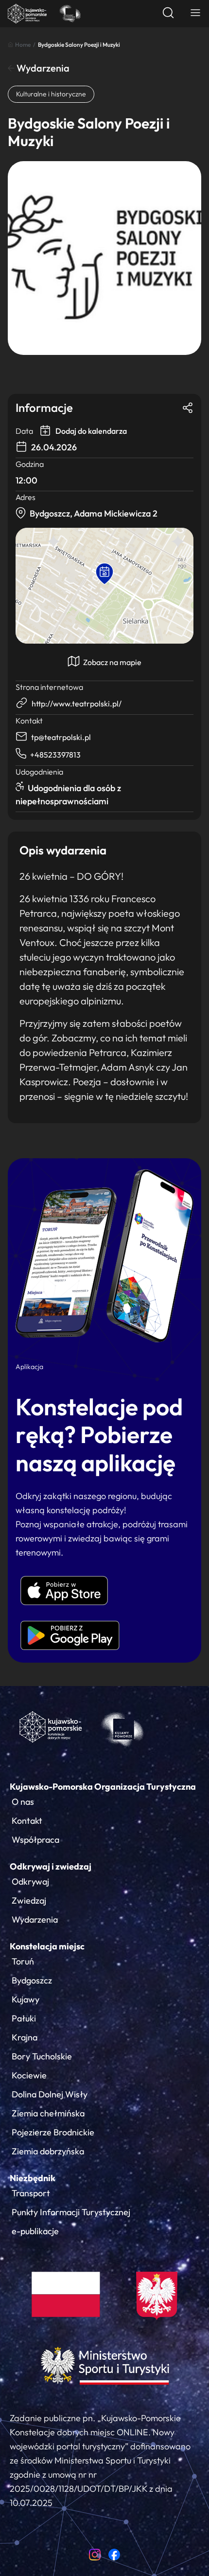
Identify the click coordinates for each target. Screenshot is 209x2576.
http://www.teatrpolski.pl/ (77, 704)
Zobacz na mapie (112, 662)
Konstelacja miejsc (47, 1946)
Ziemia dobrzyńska (48, 2151)
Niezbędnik (33, 2178)
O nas (23, 1802)
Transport (31, 2193)
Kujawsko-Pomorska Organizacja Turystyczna (103, 1787)
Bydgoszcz (32, 1980)
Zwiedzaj (29, 1900)
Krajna (25, 2037)
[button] (104, 574)
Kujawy (26, 1999)
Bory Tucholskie (42, 2056)
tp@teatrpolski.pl (61, 737)
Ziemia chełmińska (48, 2113)
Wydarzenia (42, 68)
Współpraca (35, 1840)
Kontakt (27, 1821)
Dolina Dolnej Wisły (50, 2094)
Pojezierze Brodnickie (53, 2132)
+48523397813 (55, 755)
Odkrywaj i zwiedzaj (51, 1866)
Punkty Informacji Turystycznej (71, 2212)
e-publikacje (35, 2231)
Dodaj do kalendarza (90, 431)
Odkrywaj (30, 1881)
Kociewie (29, 2075)
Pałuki (24, 2018)
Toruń (23, 1961)
